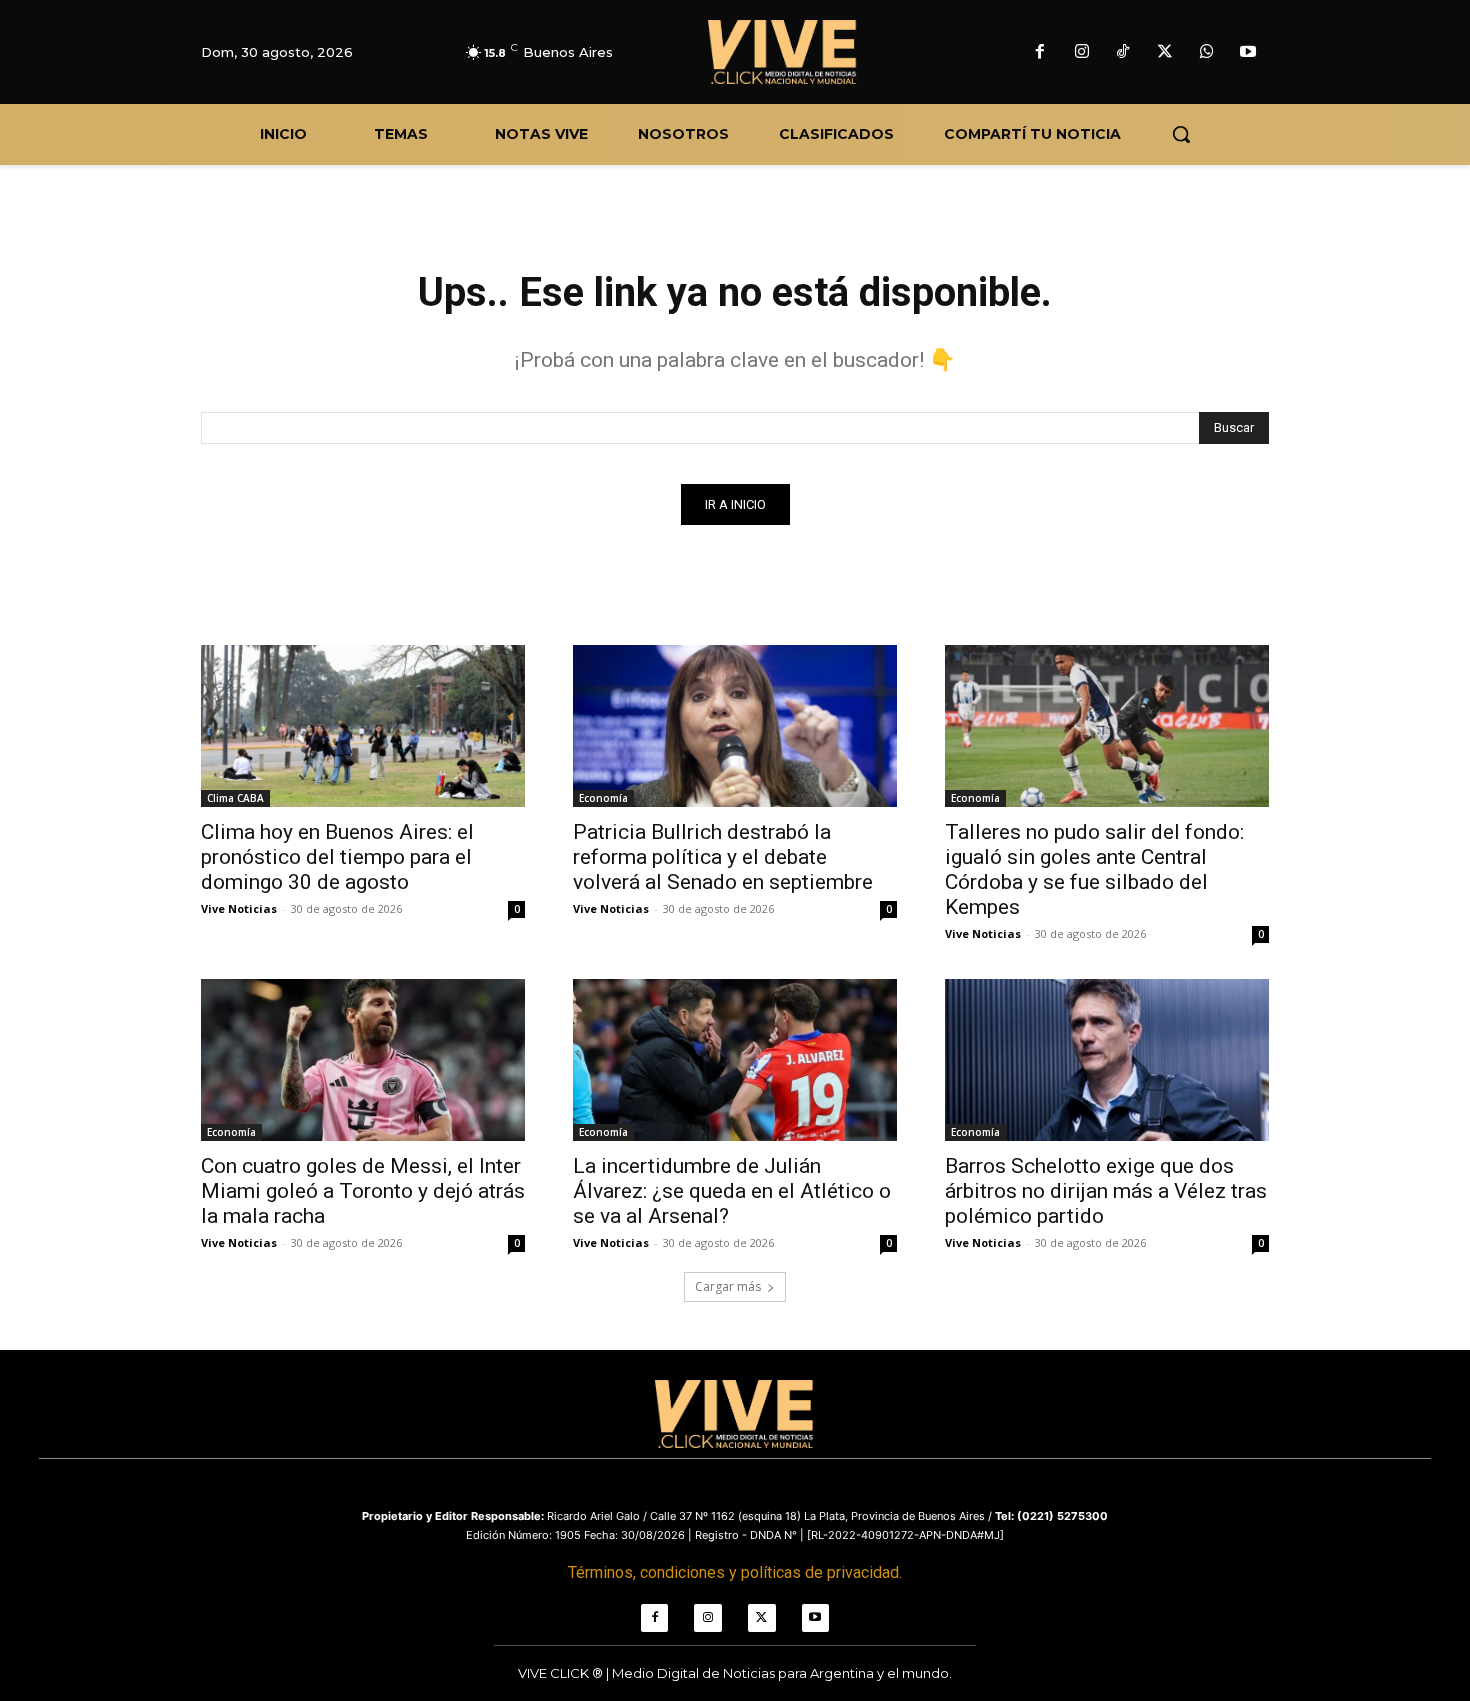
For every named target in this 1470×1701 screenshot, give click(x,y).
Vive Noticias (239, 908)
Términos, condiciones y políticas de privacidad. (735, 1572)
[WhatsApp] (1207, 53)
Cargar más (728, 1286)
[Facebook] (1040, 53)
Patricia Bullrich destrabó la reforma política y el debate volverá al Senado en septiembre (723, 857)
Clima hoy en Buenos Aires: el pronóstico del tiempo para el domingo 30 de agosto (337, 857)
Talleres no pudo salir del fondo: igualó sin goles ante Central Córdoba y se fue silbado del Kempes (1094, 869)
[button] (1181, 134)
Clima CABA (235, 798)
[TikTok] (1124, 53)
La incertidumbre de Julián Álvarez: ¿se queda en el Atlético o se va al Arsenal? (732, 1191)
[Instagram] (1082, 53)
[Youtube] (1248, 53)
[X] (1165, 53)
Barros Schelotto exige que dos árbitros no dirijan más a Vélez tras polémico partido (1106, 1191)
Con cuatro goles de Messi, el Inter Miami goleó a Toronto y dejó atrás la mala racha (363, 1191)
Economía (603, 798)
